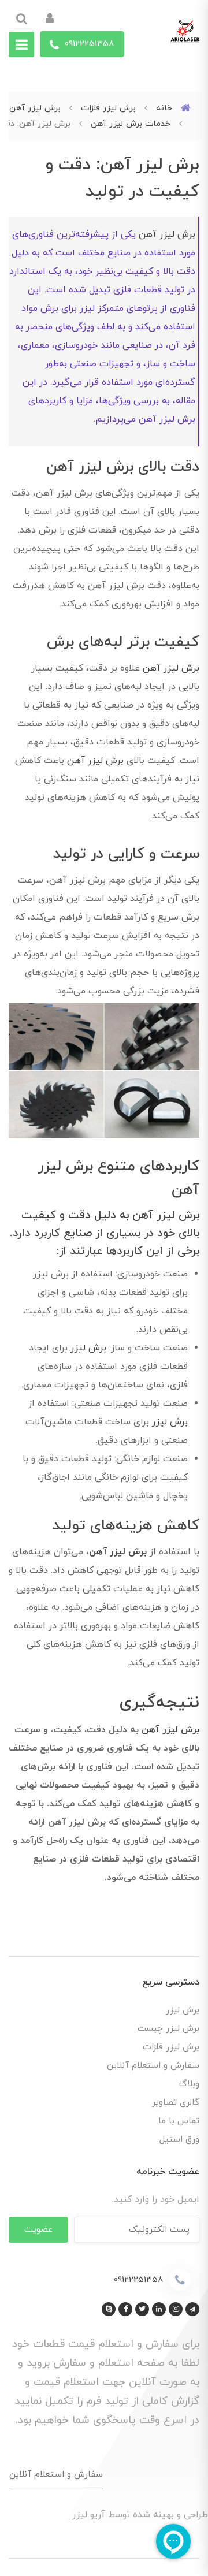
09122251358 (88, 44)
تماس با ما (179, 2121)
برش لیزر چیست (168, 2029)
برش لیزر (88, 1348)
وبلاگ (189, 2084)
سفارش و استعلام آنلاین (153, 2066)
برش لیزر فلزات (171, 2047)
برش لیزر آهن (167, 234)
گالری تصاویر (176, 2103)
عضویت (38, 2229)
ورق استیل (179, 2140)
